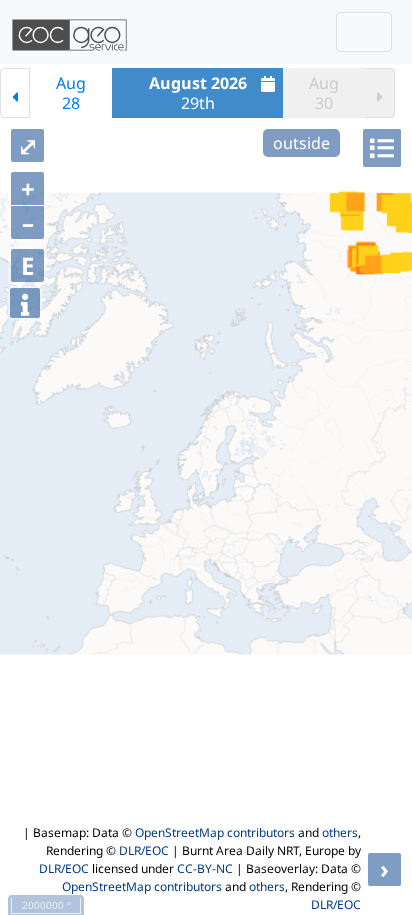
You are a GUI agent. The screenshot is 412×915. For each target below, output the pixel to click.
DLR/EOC (144, 850)
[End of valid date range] (380, 93)
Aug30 (324, 93)
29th (198, 93)
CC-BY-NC (205, 868)
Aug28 (71, 93)
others (340, 832)
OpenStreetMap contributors (215, 832)
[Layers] (382, 148)
